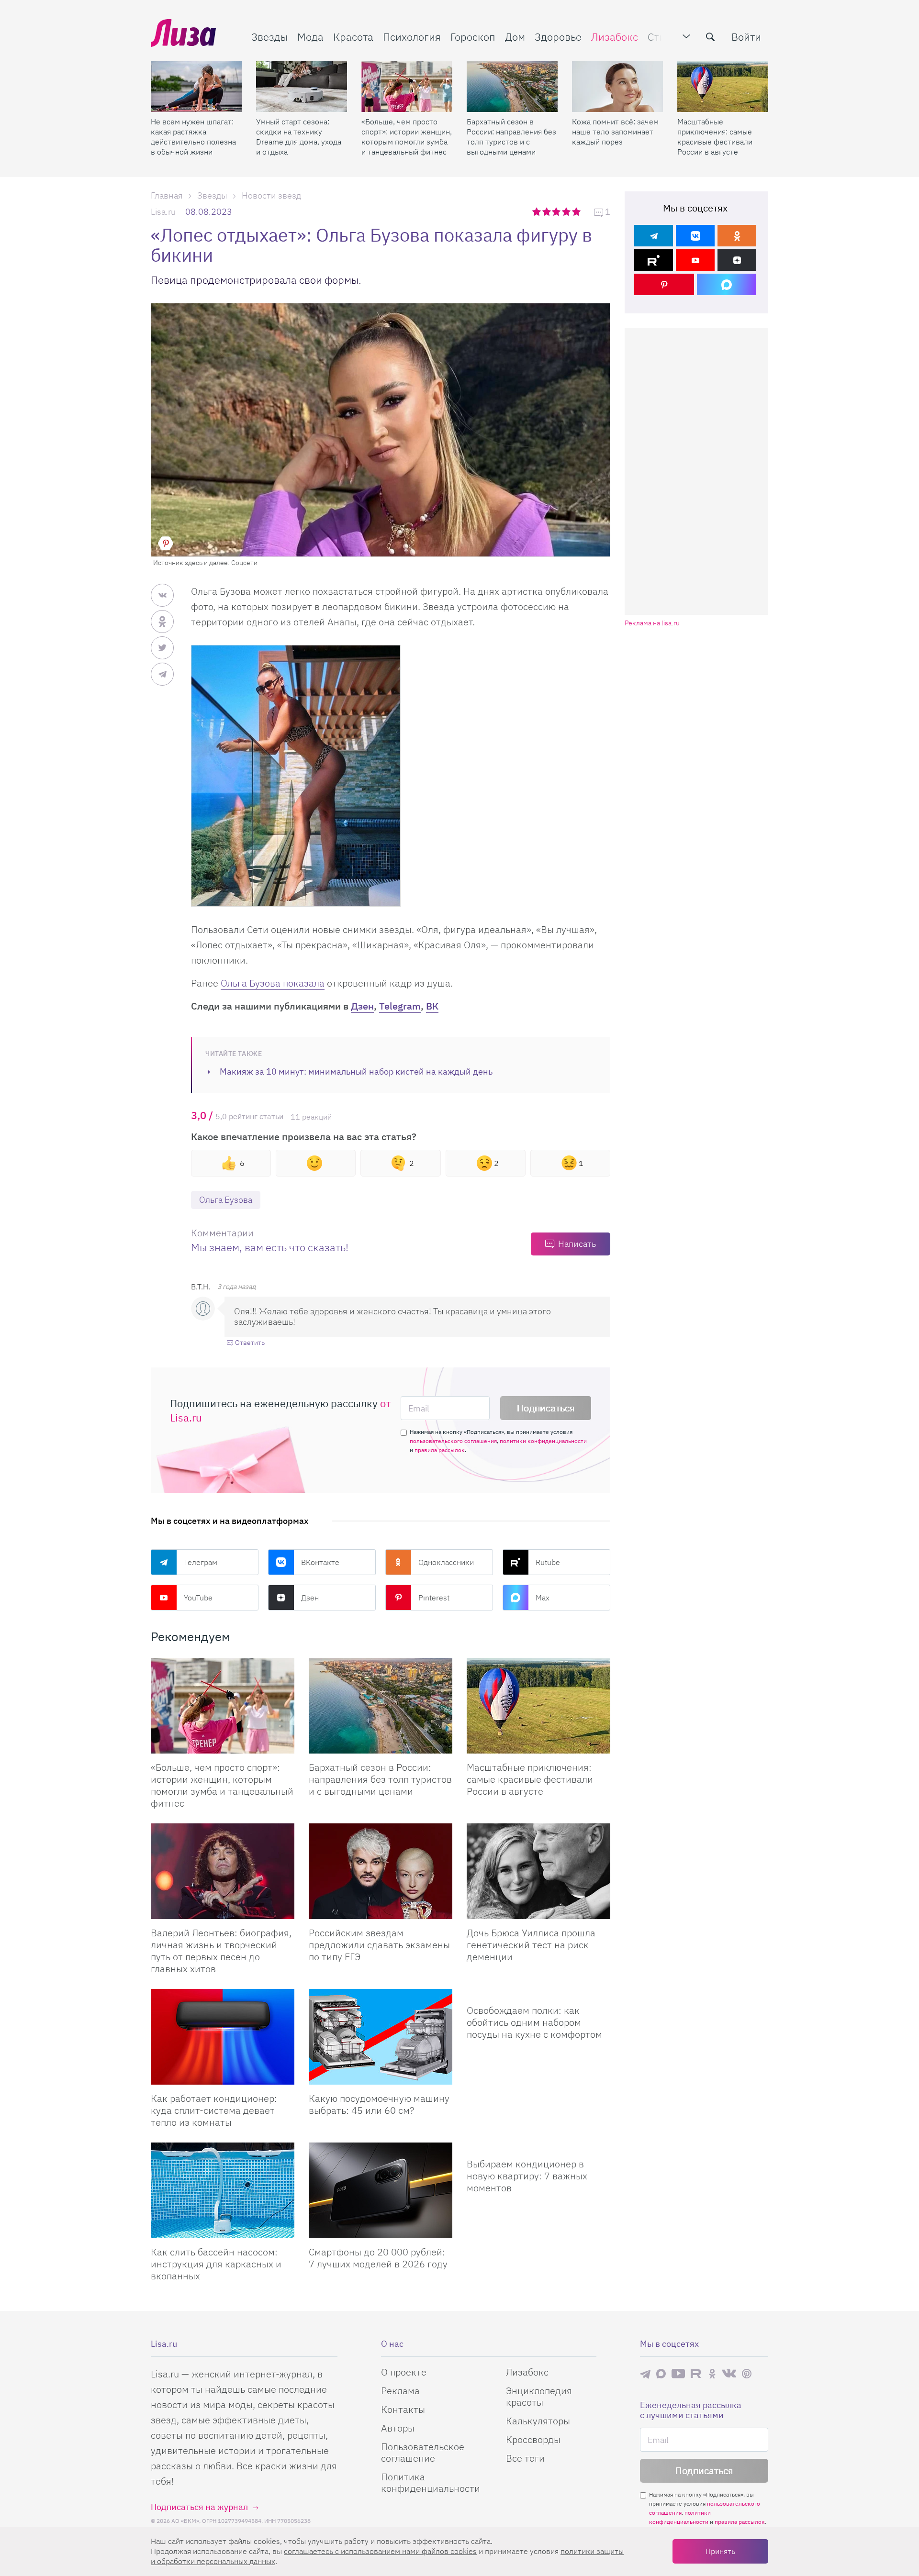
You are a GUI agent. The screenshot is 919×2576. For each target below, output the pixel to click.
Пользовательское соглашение (423, 2452)
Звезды (269, 37)
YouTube (198, 1598)
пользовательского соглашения (453, 1441)
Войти (746, 37)
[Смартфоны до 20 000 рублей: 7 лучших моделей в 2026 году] (381, 2190)
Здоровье (558, 37)
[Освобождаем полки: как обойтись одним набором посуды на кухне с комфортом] (538, 1993)
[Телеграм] (654, 236)
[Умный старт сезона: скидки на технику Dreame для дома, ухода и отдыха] (302, 87)
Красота (353, 37)
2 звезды (547, 211)
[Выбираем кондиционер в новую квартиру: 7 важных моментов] (538, 2146)
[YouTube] (695, 260)
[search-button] (710, 37)
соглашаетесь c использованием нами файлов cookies (380, 2551)
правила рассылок (440, 1450)
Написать (577, 1244)
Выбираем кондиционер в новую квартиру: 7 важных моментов (527, 2176)
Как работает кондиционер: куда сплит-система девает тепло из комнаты (214, 2110)
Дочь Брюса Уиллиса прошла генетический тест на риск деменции (531, 1945)
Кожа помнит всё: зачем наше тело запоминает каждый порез (615, 132)
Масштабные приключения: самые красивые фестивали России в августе (715, 137)
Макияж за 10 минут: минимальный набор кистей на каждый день (356, 1071)
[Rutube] (654, 260)
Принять (720, 2551)
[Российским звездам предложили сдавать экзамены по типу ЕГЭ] (381, 1871)
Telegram (400, 1006)
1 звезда (537, 211)
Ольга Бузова (226, 1200)
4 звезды (567, 211)
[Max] (727, 284)
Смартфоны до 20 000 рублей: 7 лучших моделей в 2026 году (378, 2258)
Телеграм (201, 1562)
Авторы (398, 2428)
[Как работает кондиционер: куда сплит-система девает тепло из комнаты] (223, 2037)
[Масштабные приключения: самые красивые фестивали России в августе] (723, 87)
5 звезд (577, 211)
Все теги (525, 2458)
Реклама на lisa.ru (652, 623)
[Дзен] (737, 260)
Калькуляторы (538, 2421)
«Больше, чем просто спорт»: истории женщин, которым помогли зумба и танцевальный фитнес (407, 137)
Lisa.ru (163, 212)
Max (543, 1598)
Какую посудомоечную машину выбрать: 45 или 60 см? (379, 2104)
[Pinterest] (664, 284)
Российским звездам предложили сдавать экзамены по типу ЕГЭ (379, 1945)
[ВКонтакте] (695, 236)
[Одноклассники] (737, 236)
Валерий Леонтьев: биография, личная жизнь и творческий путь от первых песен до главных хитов (221, 1951)
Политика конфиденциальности (431, 2482)
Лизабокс (615, 37)
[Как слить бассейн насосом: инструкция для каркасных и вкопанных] (223, 2190)
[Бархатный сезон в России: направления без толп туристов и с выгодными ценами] (512, 87)
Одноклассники (446, 1562)
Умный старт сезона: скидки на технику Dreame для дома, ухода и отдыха (299, 137)
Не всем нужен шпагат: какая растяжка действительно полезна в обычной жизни (193, 137)
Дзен (362, 1006)
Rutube (548, 1562)
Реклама (400, 2391)
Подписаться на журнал (199, 2507)
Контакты (403, 2409)
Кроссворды (533, 2439)
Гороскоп (473, 37)
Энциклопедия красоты (539, 2396)
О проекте (404, 2372)
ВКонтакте (320, 1562)
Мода (310, 37)
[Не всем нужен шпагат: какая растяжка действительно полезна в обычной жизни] (196, 87)
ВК (432, 1006)
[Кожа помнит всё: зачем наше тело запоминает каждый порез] (617, 87)
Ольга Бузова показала (273, 983)
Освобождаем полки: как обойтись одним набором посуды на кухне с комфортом (534, 2022)
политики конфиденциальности (543, 1441)
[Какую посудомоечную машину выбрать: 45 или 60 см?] (381, 2037)
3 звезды (557, 211)
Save (166, 543)
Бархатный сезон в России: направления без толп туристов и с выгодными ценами (511, 137)
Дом (515, 37)
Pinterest (434, 1598)
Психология (412, 37)
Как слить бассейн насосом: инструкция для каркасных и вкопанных (216, 2264)
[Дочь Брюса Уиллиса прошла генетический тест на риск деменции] (538, 1871)
